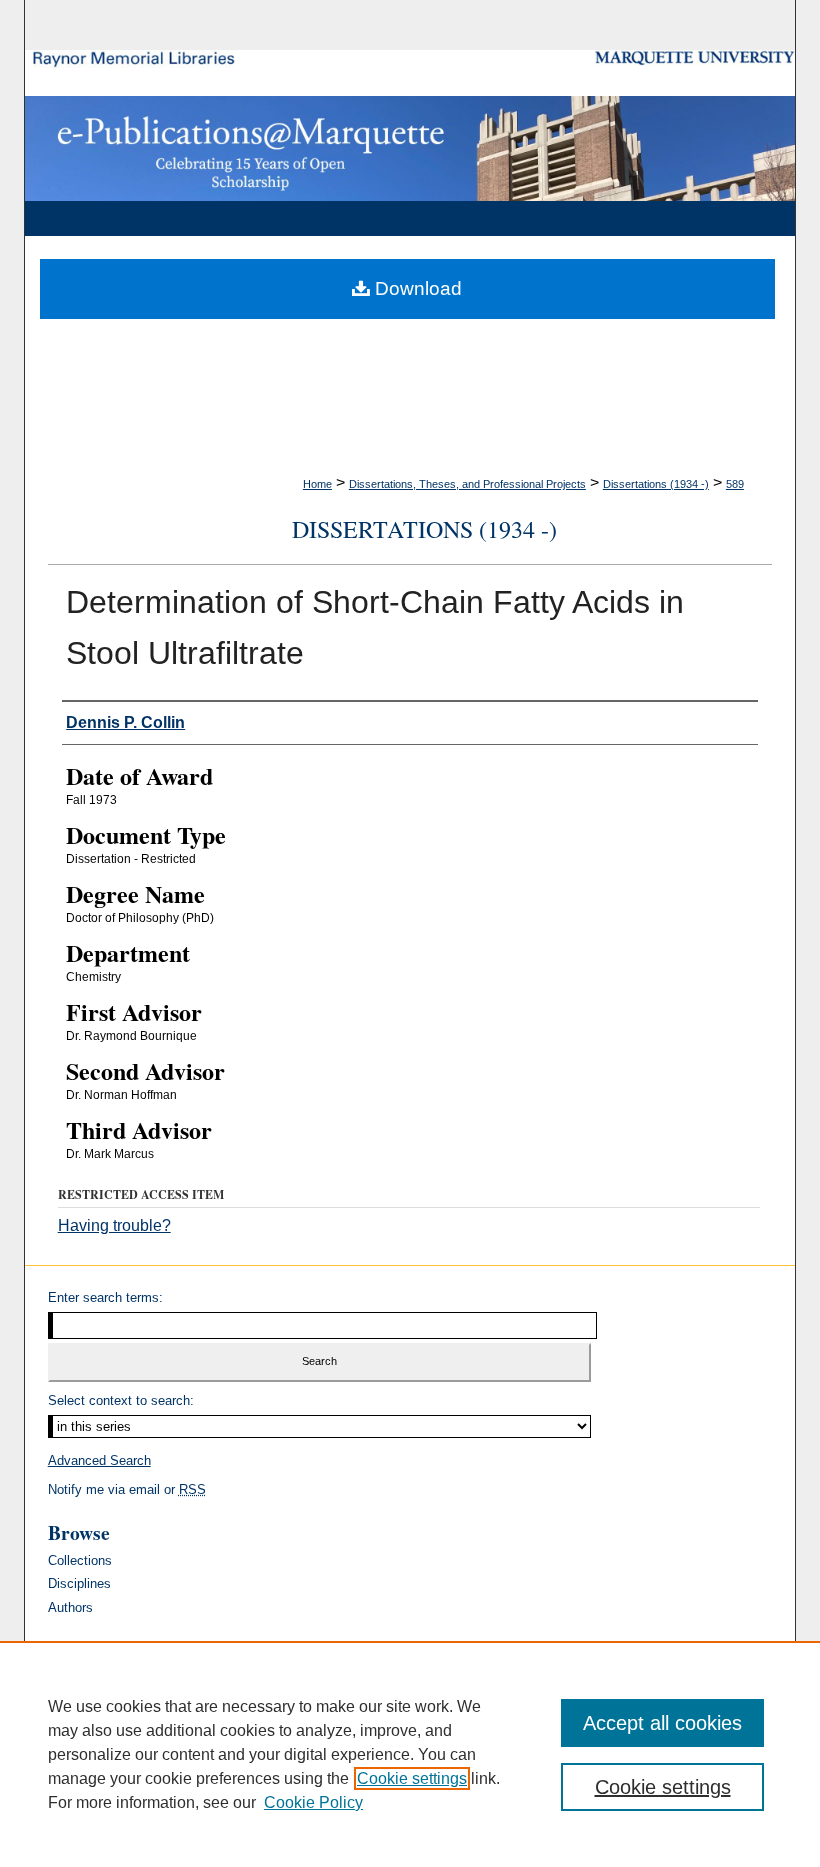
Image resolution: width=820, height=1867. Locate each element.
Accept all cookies (662, 1723)
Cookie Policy (313, 1802)
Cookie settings (412, 1778)
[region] (410, 1754)
